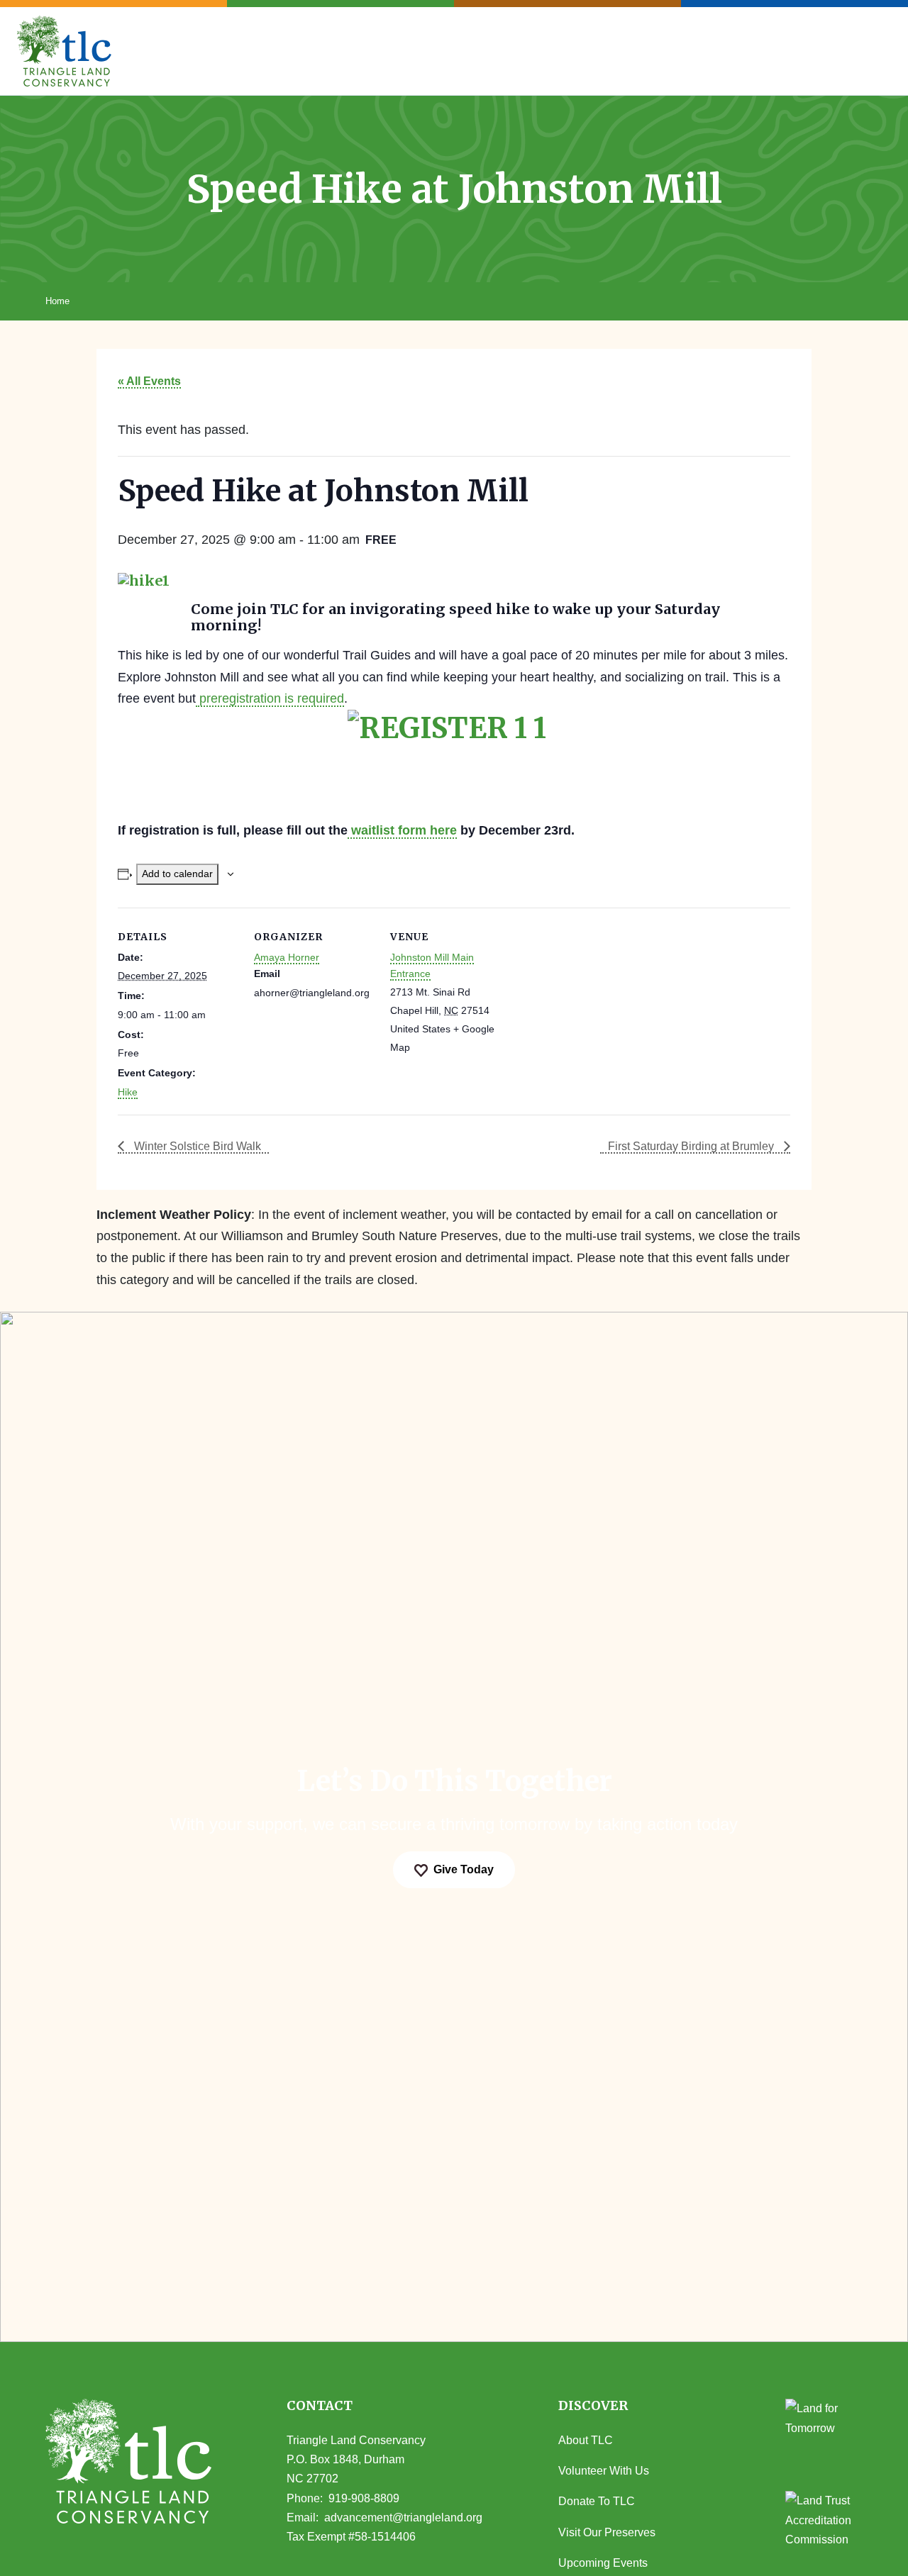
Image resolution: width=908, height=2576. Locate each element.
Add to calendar (177, 874)
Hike (128, 1092)
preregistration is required (270, 698)
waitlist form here (402, 830)
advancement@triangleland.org (403, 2518)
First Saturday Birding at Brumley (692, 1146)
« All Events (149, 381)
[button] (611, 2406)
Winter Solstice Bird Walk (196, 1146)
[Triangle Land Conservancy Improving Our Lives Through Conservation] (64, 51)
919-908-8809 (364, 2498)
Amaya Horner (287, 957)
